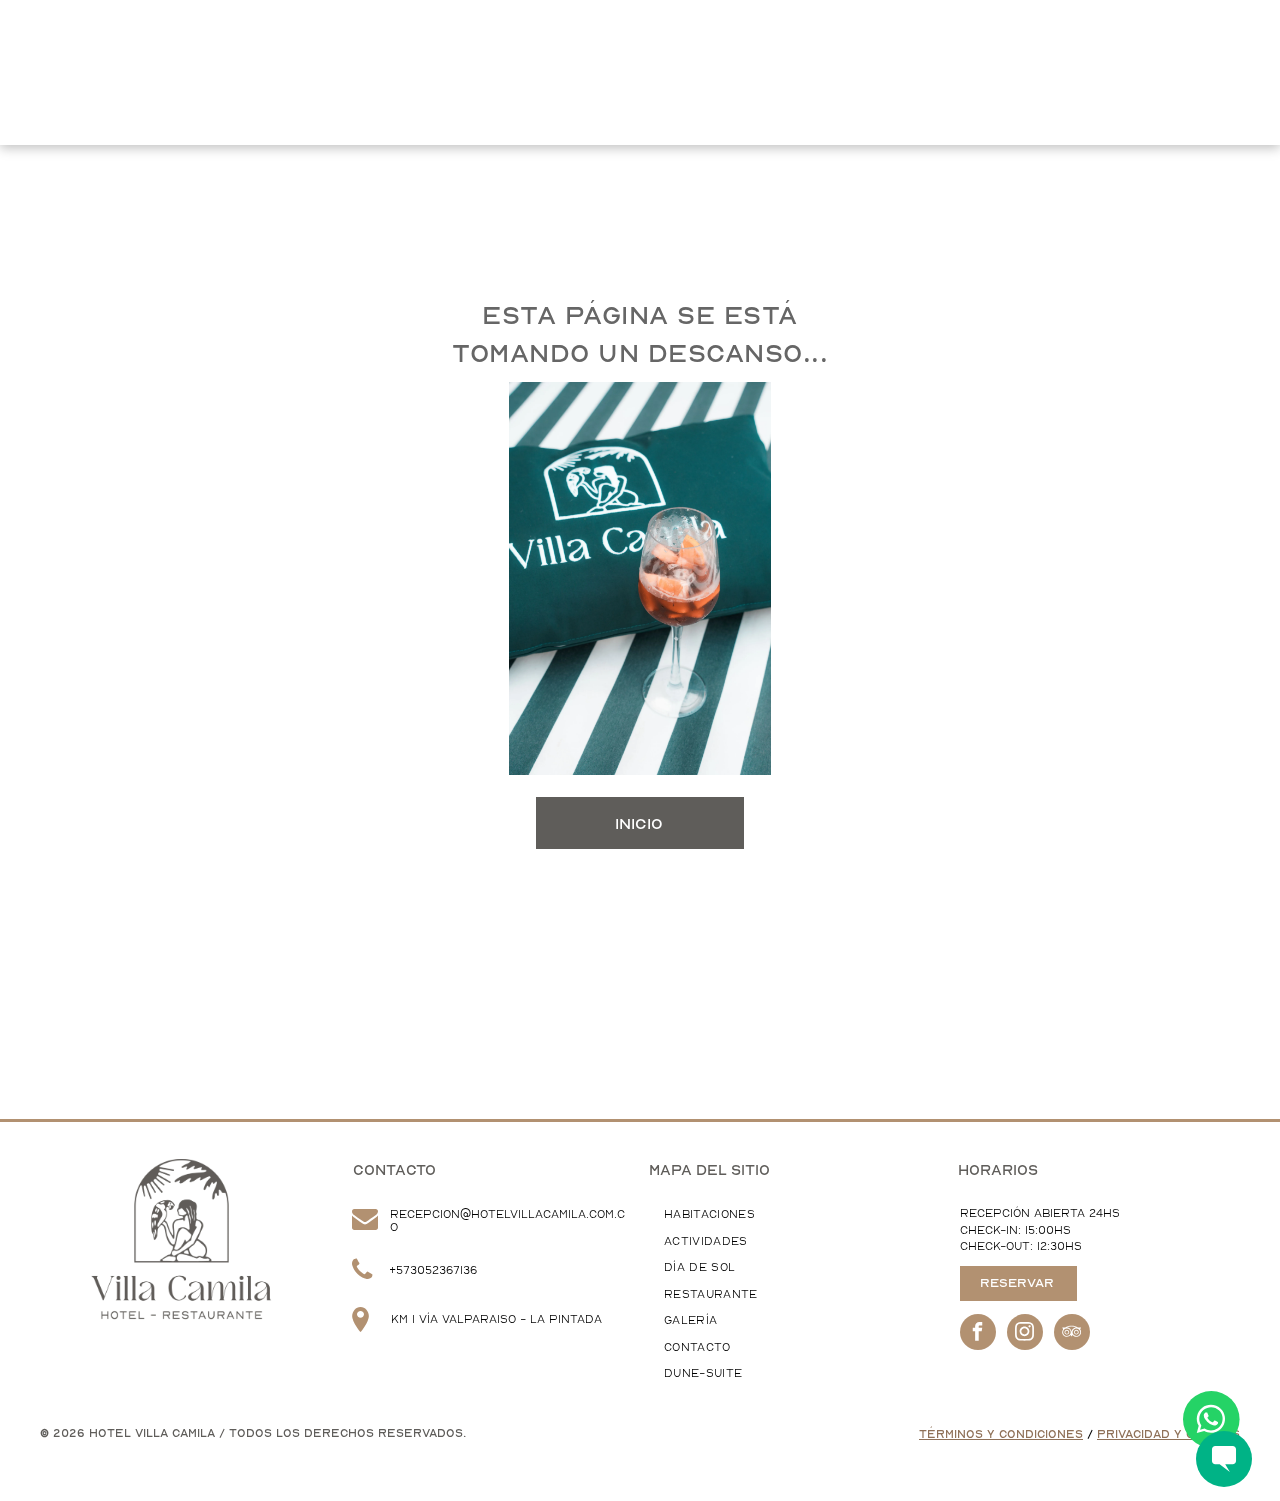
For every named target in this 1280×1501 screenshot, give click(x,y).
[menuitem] (254, 47)
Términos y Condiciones (1001, 1434)
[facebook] (978, 1334)
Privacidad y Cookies (1168, 1434)
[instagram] (1025, 1334)
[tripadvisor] (1072, 1334)
